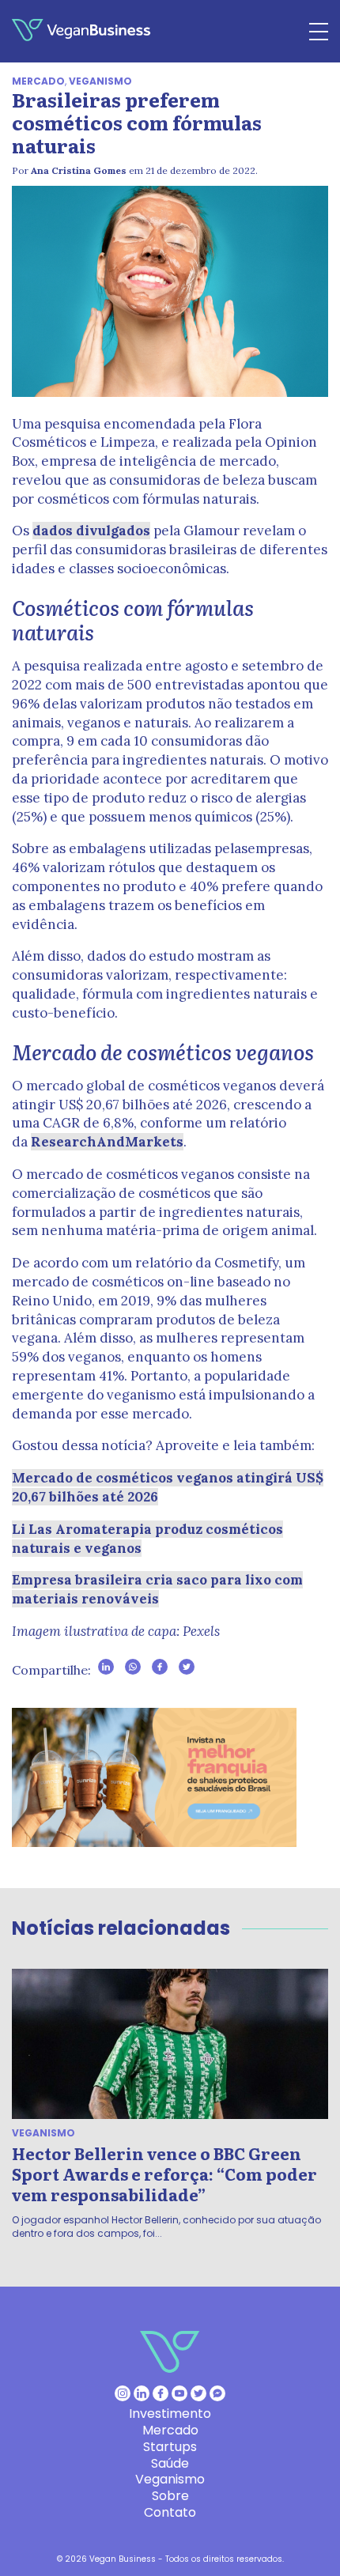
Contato (170, 2512)
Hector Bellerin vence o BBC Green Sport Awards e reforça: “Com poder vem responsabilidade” (164, 2174)
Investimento (170, 2414)
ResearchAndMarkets (107, 1142)
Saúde (170, 2463)
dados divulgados (91, 531)
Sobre (170, 2496)
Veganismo (100, 81)
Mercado (38, 81)
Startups (170, 2447)
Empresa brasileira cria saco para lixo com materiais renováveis (157, 1589)
